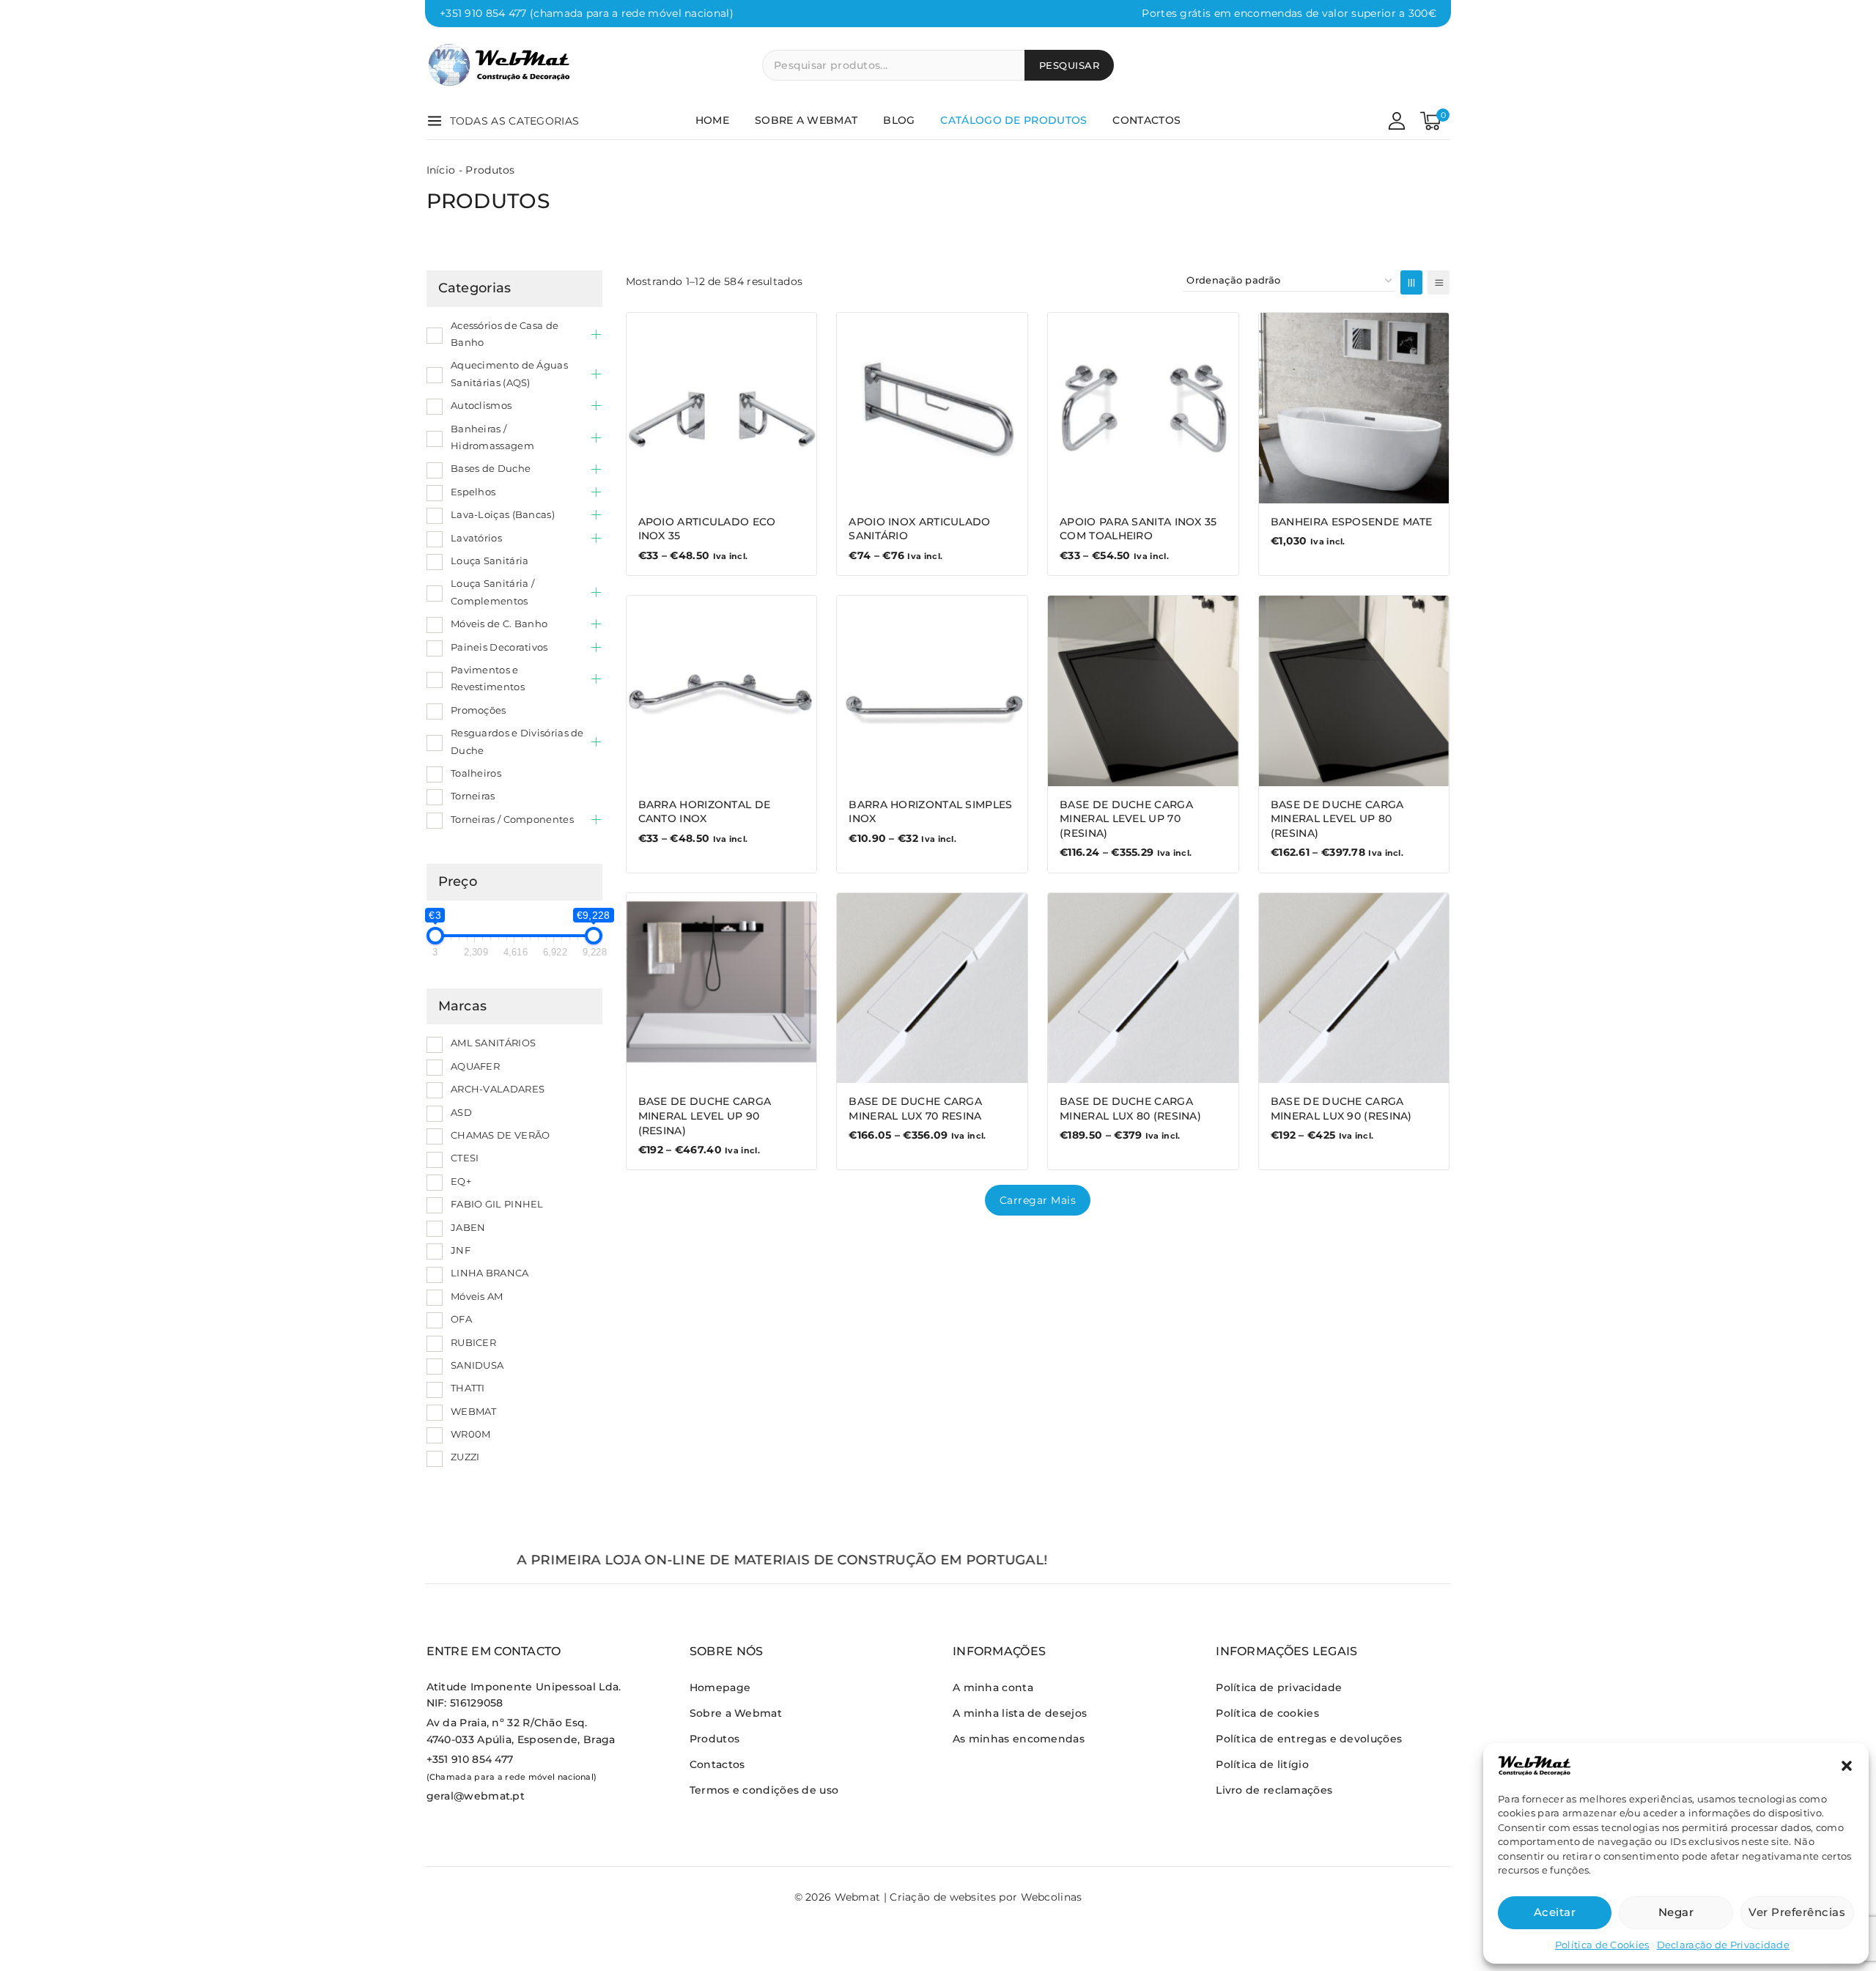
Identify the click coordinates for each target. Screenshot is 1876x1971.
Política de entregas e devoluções (1309, 1739)
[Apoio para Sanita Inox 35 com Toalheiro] (1143, 408)
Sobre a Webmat (806, 120)
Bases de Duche (491, 468)
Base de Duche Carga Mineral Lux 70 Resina (915, 1109)
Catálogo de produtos (1013, 120)
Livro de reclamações (1274, 1790)
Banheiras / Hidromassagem (492, 437)
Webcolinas (1052, 1897)
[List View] (1439, 282)
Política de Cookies (1602, 1945)
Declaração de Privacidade (1724, 1945)
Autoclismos (481, 405)
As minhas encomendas (1019, 1739)
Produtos (714, 1739)
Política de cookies (1267, 1713)
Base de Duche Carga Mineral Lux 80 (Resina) (1130, 1109)
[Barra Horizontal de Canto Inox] (722, 691)
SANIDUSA (477, 1365)
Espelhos (473, 492)
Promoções (479, 710)
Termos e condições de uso (764, 1790)
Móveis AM (477, 1296)
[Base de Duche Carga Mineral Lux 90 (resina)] (1354, 988)
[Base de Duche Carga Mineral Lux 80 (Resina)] (1143, 988)
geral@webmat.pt (476, 1796)
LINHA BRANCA (490, 1273)
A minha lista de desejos (1020, 1713)
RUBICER (473, 1342)
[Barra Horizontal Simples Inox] (932, 691)
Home (712, 120)
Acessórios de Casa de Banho (505, 334)
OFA (461, 1319)
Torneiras (473, 796)
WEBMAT (474, 1411)
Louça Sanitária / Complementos (492, 592)
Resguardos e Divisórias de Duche (517, 741)
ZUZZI (465, 1457)
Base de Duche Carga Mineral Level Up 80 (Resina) (1337, 819)
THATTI (468, 1388)
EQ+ (461, 1181)
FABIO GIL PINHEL (497, 1204)
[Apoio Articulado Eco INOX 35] (722, 408)
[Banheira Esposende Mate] (1354, 408)
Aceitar (1555, 1912)
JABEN (468, 1227)
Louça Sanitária (490, 561)
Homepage (720, 1687)
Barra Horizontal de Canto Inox (705, 812)
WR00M (471, 1434)
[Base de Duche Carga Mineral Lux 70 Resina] (932, 988)
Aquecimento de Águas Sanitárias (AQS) (509, 373)
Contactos (1146, 120)
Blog (899, 120)
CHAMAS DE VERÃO (501, 1135)
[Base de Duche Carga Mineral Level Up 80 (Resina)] (1354, 691)
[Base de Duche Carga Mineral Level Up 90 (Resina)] (722, 988)
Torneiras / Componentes (512, 819)
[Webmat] (500, 65)
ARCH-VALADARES (498, 1089)
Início (441, 170)
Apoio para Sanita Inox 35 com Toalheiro (1138, 529)
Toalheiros (476, 773)
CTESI (465, 1158)
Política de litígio (1262, 1764)
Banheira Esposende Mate (1352, 522)
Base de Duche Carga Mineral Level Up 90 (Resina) (705, 1116)
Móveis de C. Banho (499, 624)
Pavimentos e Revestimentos (488, 678)
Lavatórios (476, 538)
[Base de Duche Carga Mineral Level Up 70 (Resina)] (1143, 691)
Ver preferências (1797, 1912)
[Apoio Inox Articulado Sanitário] (932, 408)
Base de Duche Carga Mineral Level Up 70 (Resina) (1126, 819)
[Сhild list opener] (596, 334)
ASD (461, 1112)
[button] (1847, 1766)
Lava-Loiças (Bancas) (503, 514)
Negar (1676, 1912)
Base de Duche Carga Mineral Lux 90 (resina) (1341, 1109)
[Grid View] (1411, 282)
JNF (461, 1250)
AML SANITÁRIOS (493, 1043)
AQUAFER (475, 1066)
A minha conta (993, 1687)
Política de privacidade (1279, 1687)
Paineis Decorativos (499, 647)
